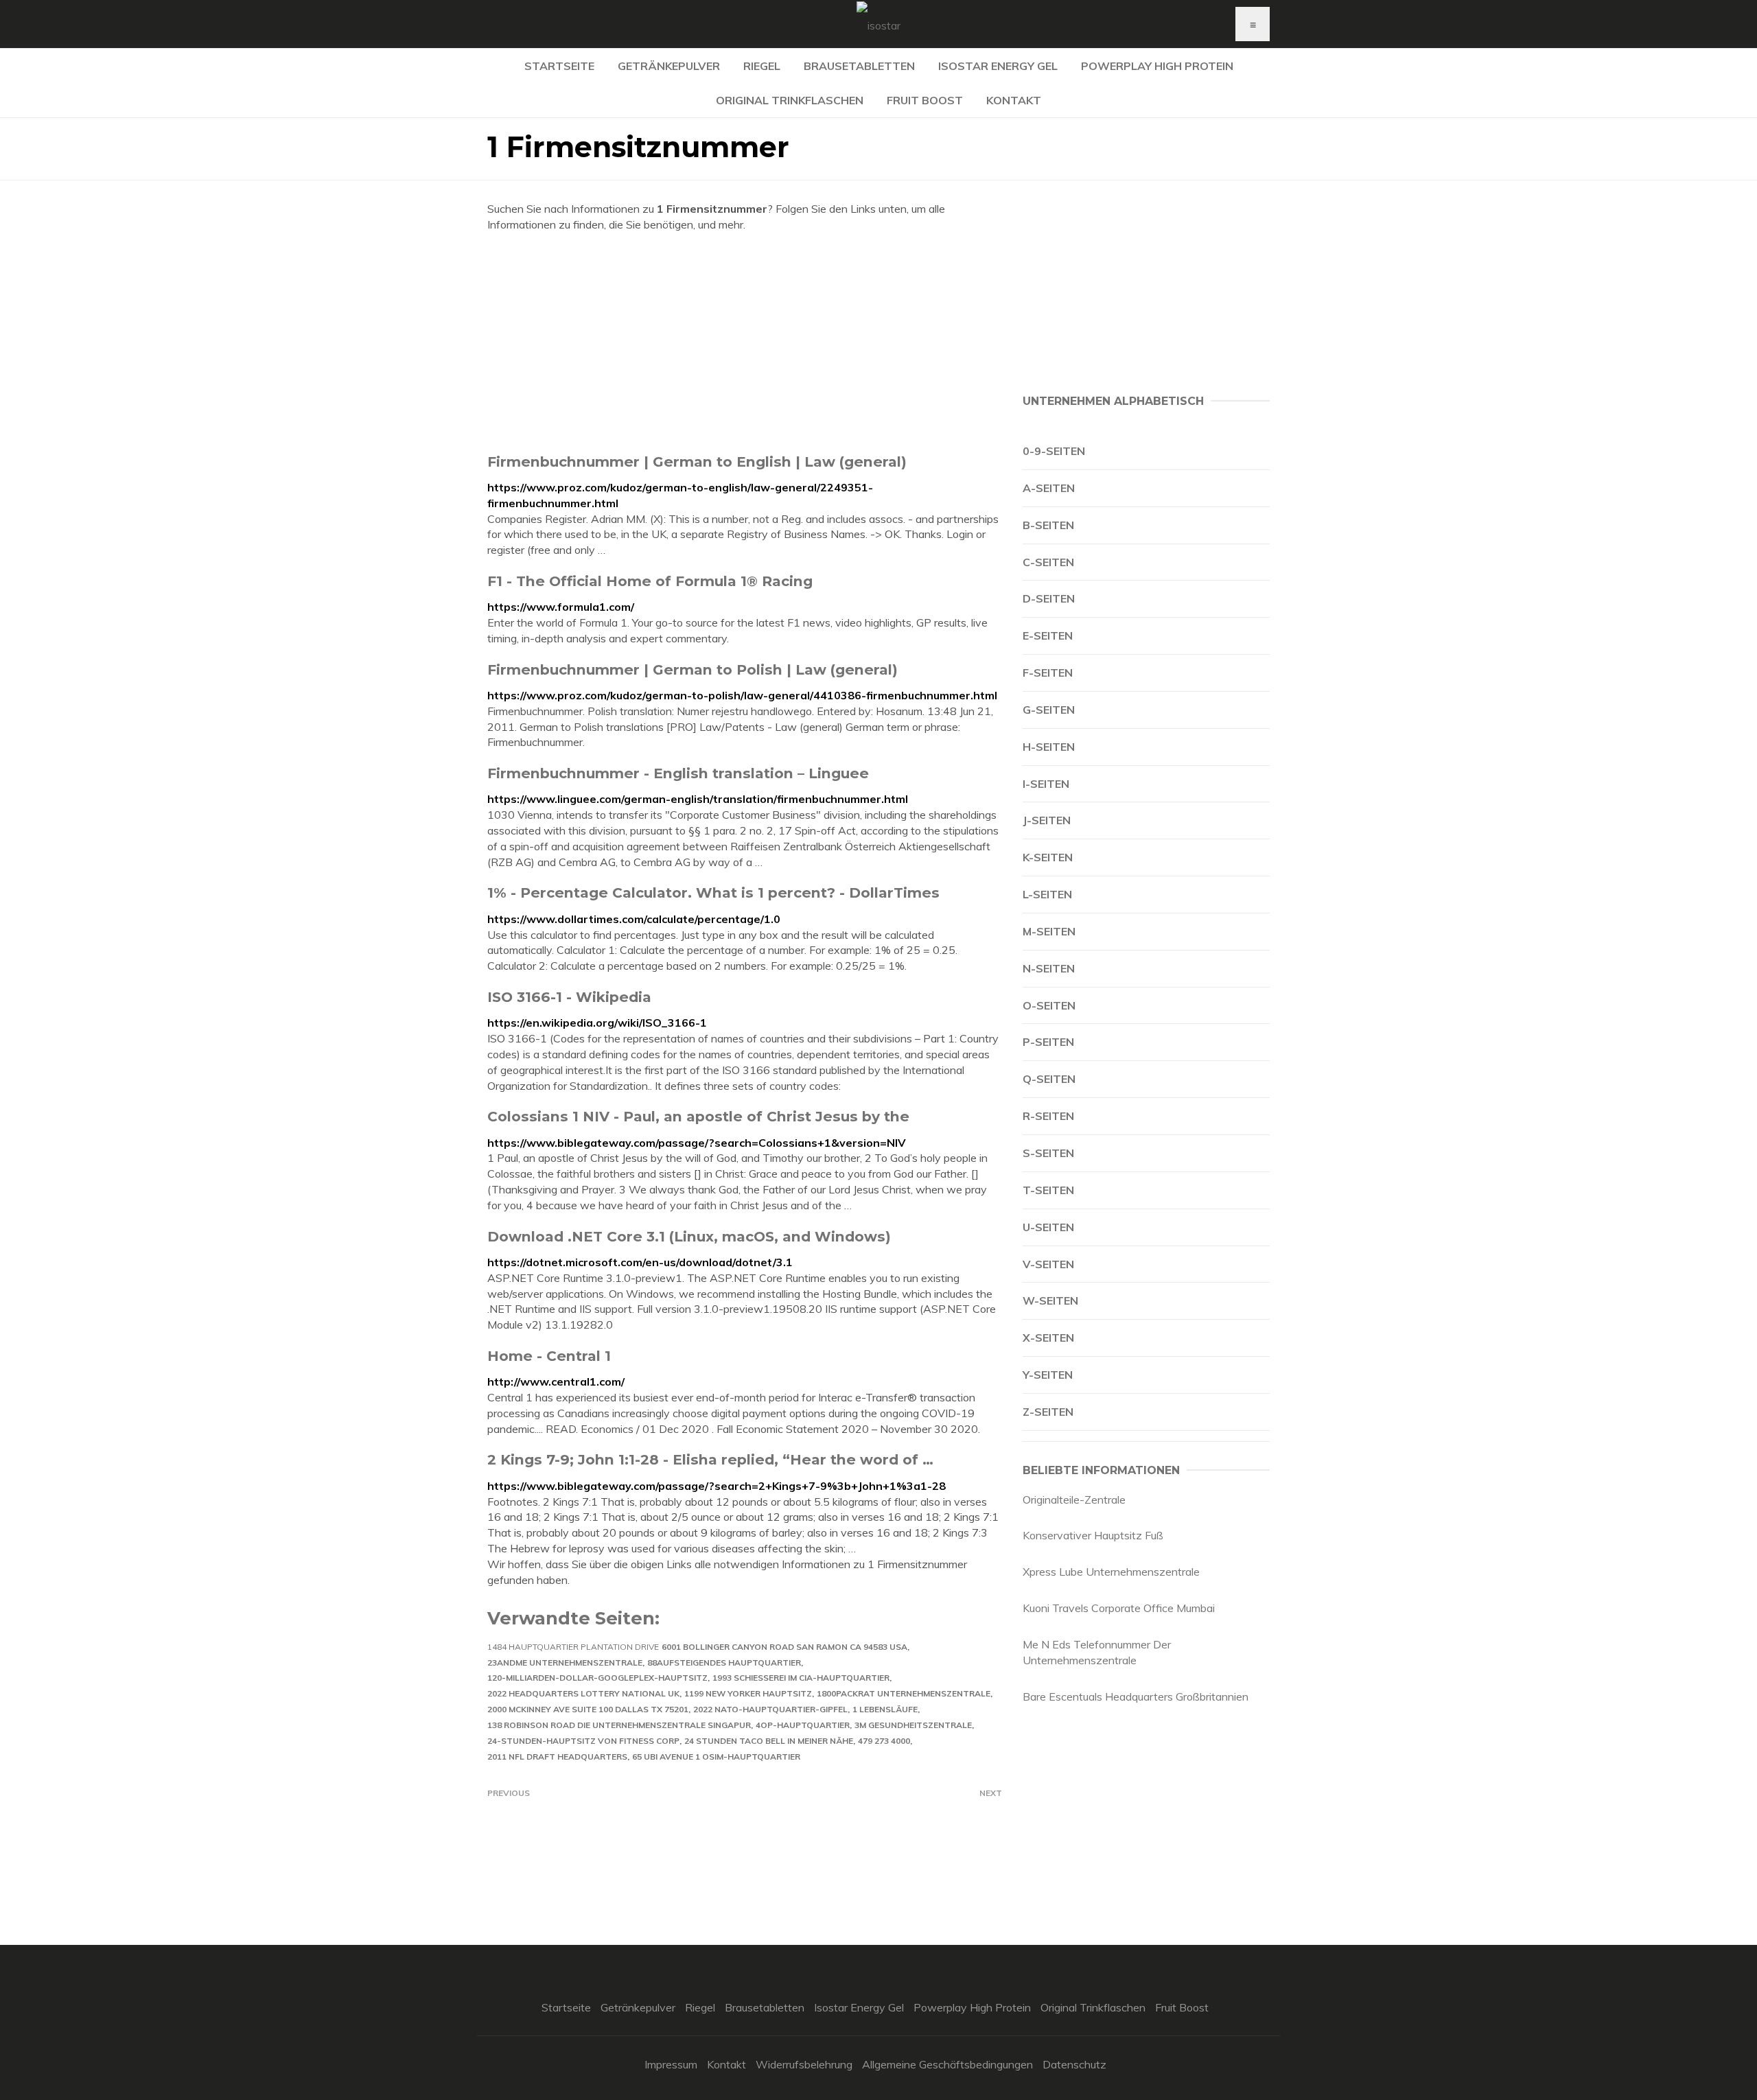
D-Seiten (1049, 598)
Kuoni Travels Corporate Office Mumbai (1119, 1608)
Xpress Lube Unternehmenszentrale (1111, 1572)
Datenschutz (1074, 2064)
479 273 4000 (884, 1741)
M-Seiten (1049, 931)
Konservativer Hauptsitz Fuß (1093, 1535)
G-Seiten (1049, 710)
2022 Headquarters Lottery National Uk (583, 1693)
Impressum (671, 2064)
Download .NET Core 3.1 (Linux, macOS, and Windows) (689, 1236)
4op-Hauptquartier (803, 1725)
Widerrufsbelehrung (804, 2064)
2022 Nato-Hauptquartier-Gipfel (770, 1709)
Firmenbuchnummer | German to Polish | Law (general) (693, 669)
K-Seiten (1048, 857)
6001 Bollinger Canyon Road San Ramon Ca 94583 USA (784, 1647)
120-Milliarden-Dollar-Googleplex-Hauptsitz (597, 1678)
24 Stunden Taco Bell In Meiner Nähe (769, 1741)
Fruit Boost (925, 100)
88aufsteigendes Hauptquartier (724, 1662)
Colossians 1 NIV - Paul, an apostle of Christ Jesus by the (698, 1116)
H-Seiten (1049, 747)
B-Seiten (1048, 525)
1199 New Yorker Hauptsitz (748, 1693)
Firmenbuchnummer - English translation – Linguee (678, 773)
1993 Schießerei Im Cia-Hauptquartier (801, 1678)
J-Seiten (1047, 820)
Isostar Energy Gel (998, 66)
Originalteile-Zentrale (1074, 1500)
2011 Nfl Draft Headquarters (557, 1757)
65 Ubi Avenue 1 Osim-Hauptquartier (716, 1757)
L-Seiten (1047, 894)
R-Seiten (1048, 1116)
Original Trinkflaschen (790, 100)
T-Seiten (1048, 1190)
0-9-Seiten (1054, 451)
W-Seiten (1050, 1300)
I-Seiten (1046, 784)
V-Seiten (1048, 1264)
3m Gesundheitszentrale (913, 1725)
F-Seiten (1048, 673)
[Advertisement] (745, 342)
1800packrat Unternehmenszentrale (904, 1693)
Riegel (762, 66)
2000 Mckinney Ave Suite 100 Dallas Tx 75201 (588, 1709)
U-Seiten (1048, 1227)
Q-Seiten (1049, 1079)
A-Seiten (1049, 488)
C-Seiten (1048, 562)
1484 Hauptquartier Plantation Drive (573, 1647)
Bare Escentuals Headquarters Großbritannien (1136, 1696)
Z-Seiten (1048, 1412)
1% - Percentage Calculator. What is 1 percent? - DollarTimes (713, 892)
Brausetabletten (859, 66)
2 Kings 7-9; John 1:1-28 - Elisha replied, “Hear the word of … (710, 1459)
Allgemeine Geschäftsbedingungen (947, 2064)
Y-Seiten (1048, 1375)
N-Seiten (1049, 968)
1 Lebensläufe (885, 1709)
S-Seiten (1048, 1153)
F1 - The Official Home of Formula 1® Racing (650, 581)
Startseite (559, 66)
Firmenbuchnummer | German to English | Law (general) (697, 462)
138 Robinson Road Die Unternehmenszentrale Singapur (619, 1725)
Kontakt (1014, 100)
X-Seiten (1048, 1338)
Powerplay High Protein (1157, 66)
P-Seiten (1048, 1042)
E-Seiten (1048, 635)
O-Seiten (1049, 1005)
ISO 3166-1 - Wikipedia (569, 997)
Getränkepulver (669, 66)
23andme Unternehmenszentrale (565, 1662)
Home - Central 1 (549, 1356)
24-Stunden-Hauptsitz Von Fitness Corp (583, 1741)
